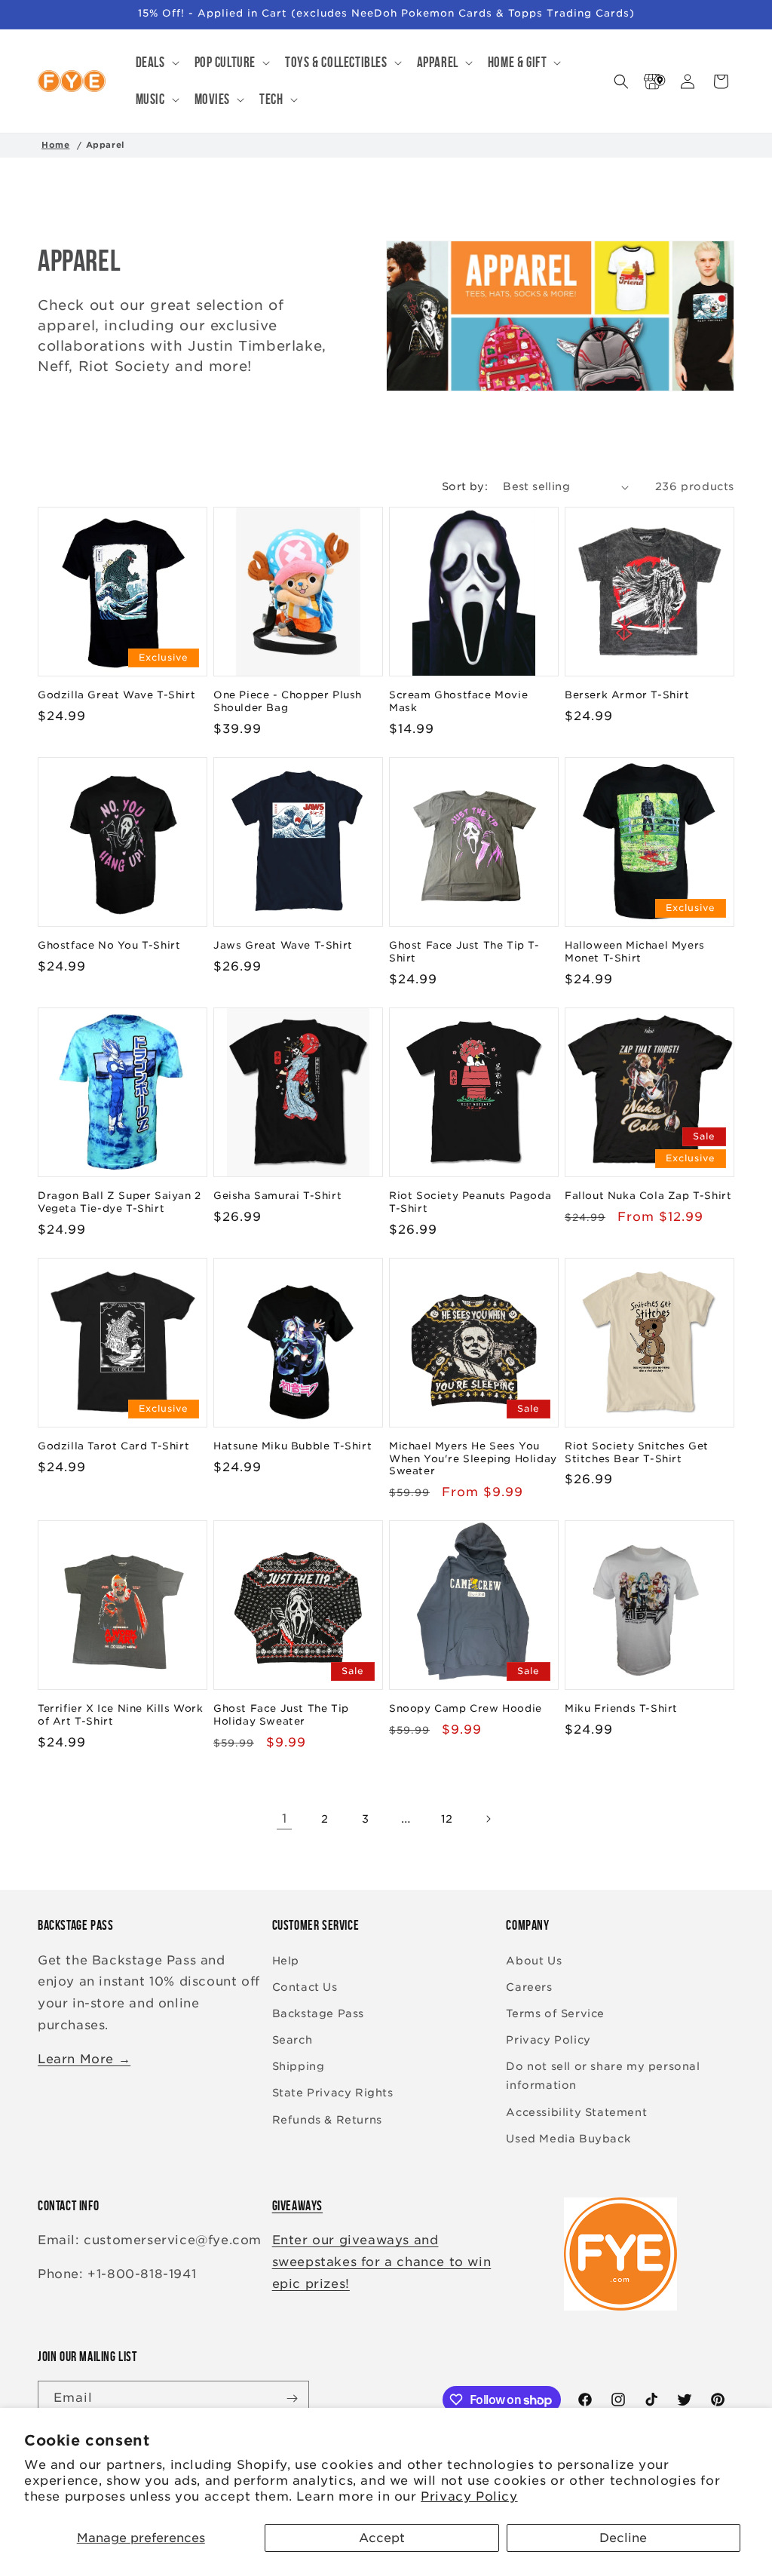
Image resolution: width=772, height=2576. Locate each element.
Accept (382, 2538)
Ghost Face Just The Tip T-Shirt (464, 952)
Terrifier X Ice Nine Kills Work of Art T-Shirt (121, 1715)
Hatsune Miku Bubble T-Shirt (293, 1446)
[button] (156, 63)
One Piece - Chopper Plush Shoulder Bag (288, 701)
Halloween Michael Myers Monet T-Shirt (635, 952)
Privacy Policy (469, 2496)
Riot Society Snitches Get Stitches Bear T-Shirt (637, 1452)
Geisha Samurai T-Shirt (277, 1196)
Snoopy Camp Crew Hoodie (466, 1708)
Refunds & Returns (327, 2120)
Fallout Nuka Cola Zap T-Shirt (648, 1196)
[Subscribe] (292, 2398)
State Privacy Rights (333, 2093)
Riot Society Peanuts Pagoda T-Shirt (470, 1202)
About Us (534, 1961)
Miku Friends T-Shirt (621, 1708)
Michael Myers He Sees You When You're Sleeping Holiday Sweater (473, 1459)
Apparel (106, 145)
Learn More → (84, 2059)
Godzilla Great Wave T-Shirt (116, 695)
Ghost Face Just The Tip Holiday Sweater (281, 1715)
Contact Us (305, 1987)
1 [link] (285, 1819)
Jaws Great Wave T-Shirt (283, 945)
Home (55, 145)
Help (286, 1961)
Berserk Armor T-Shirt (627, 695)
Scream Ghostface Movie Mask (458, 701)
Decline (623, 2538)
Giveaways (297, 2206)
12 (447, 1819)
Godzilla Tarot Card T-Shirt (113, 1446)
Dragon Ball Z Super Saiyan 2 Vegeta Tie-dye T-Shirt (119, 1202)
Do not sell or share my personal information (603, 2076)
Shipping (299, 2066)
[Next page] (488, 1819)
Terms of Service (555, 2013)
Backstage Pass (318, 2013)
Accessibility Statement (576, 2112)
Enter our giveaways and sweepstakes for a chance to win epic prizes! (382, 2262)
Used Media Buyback (568, 2139)
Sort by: (465, 486)
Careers (529, 1987)
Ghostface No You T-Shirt (109, 945)
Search (293, 2040)
